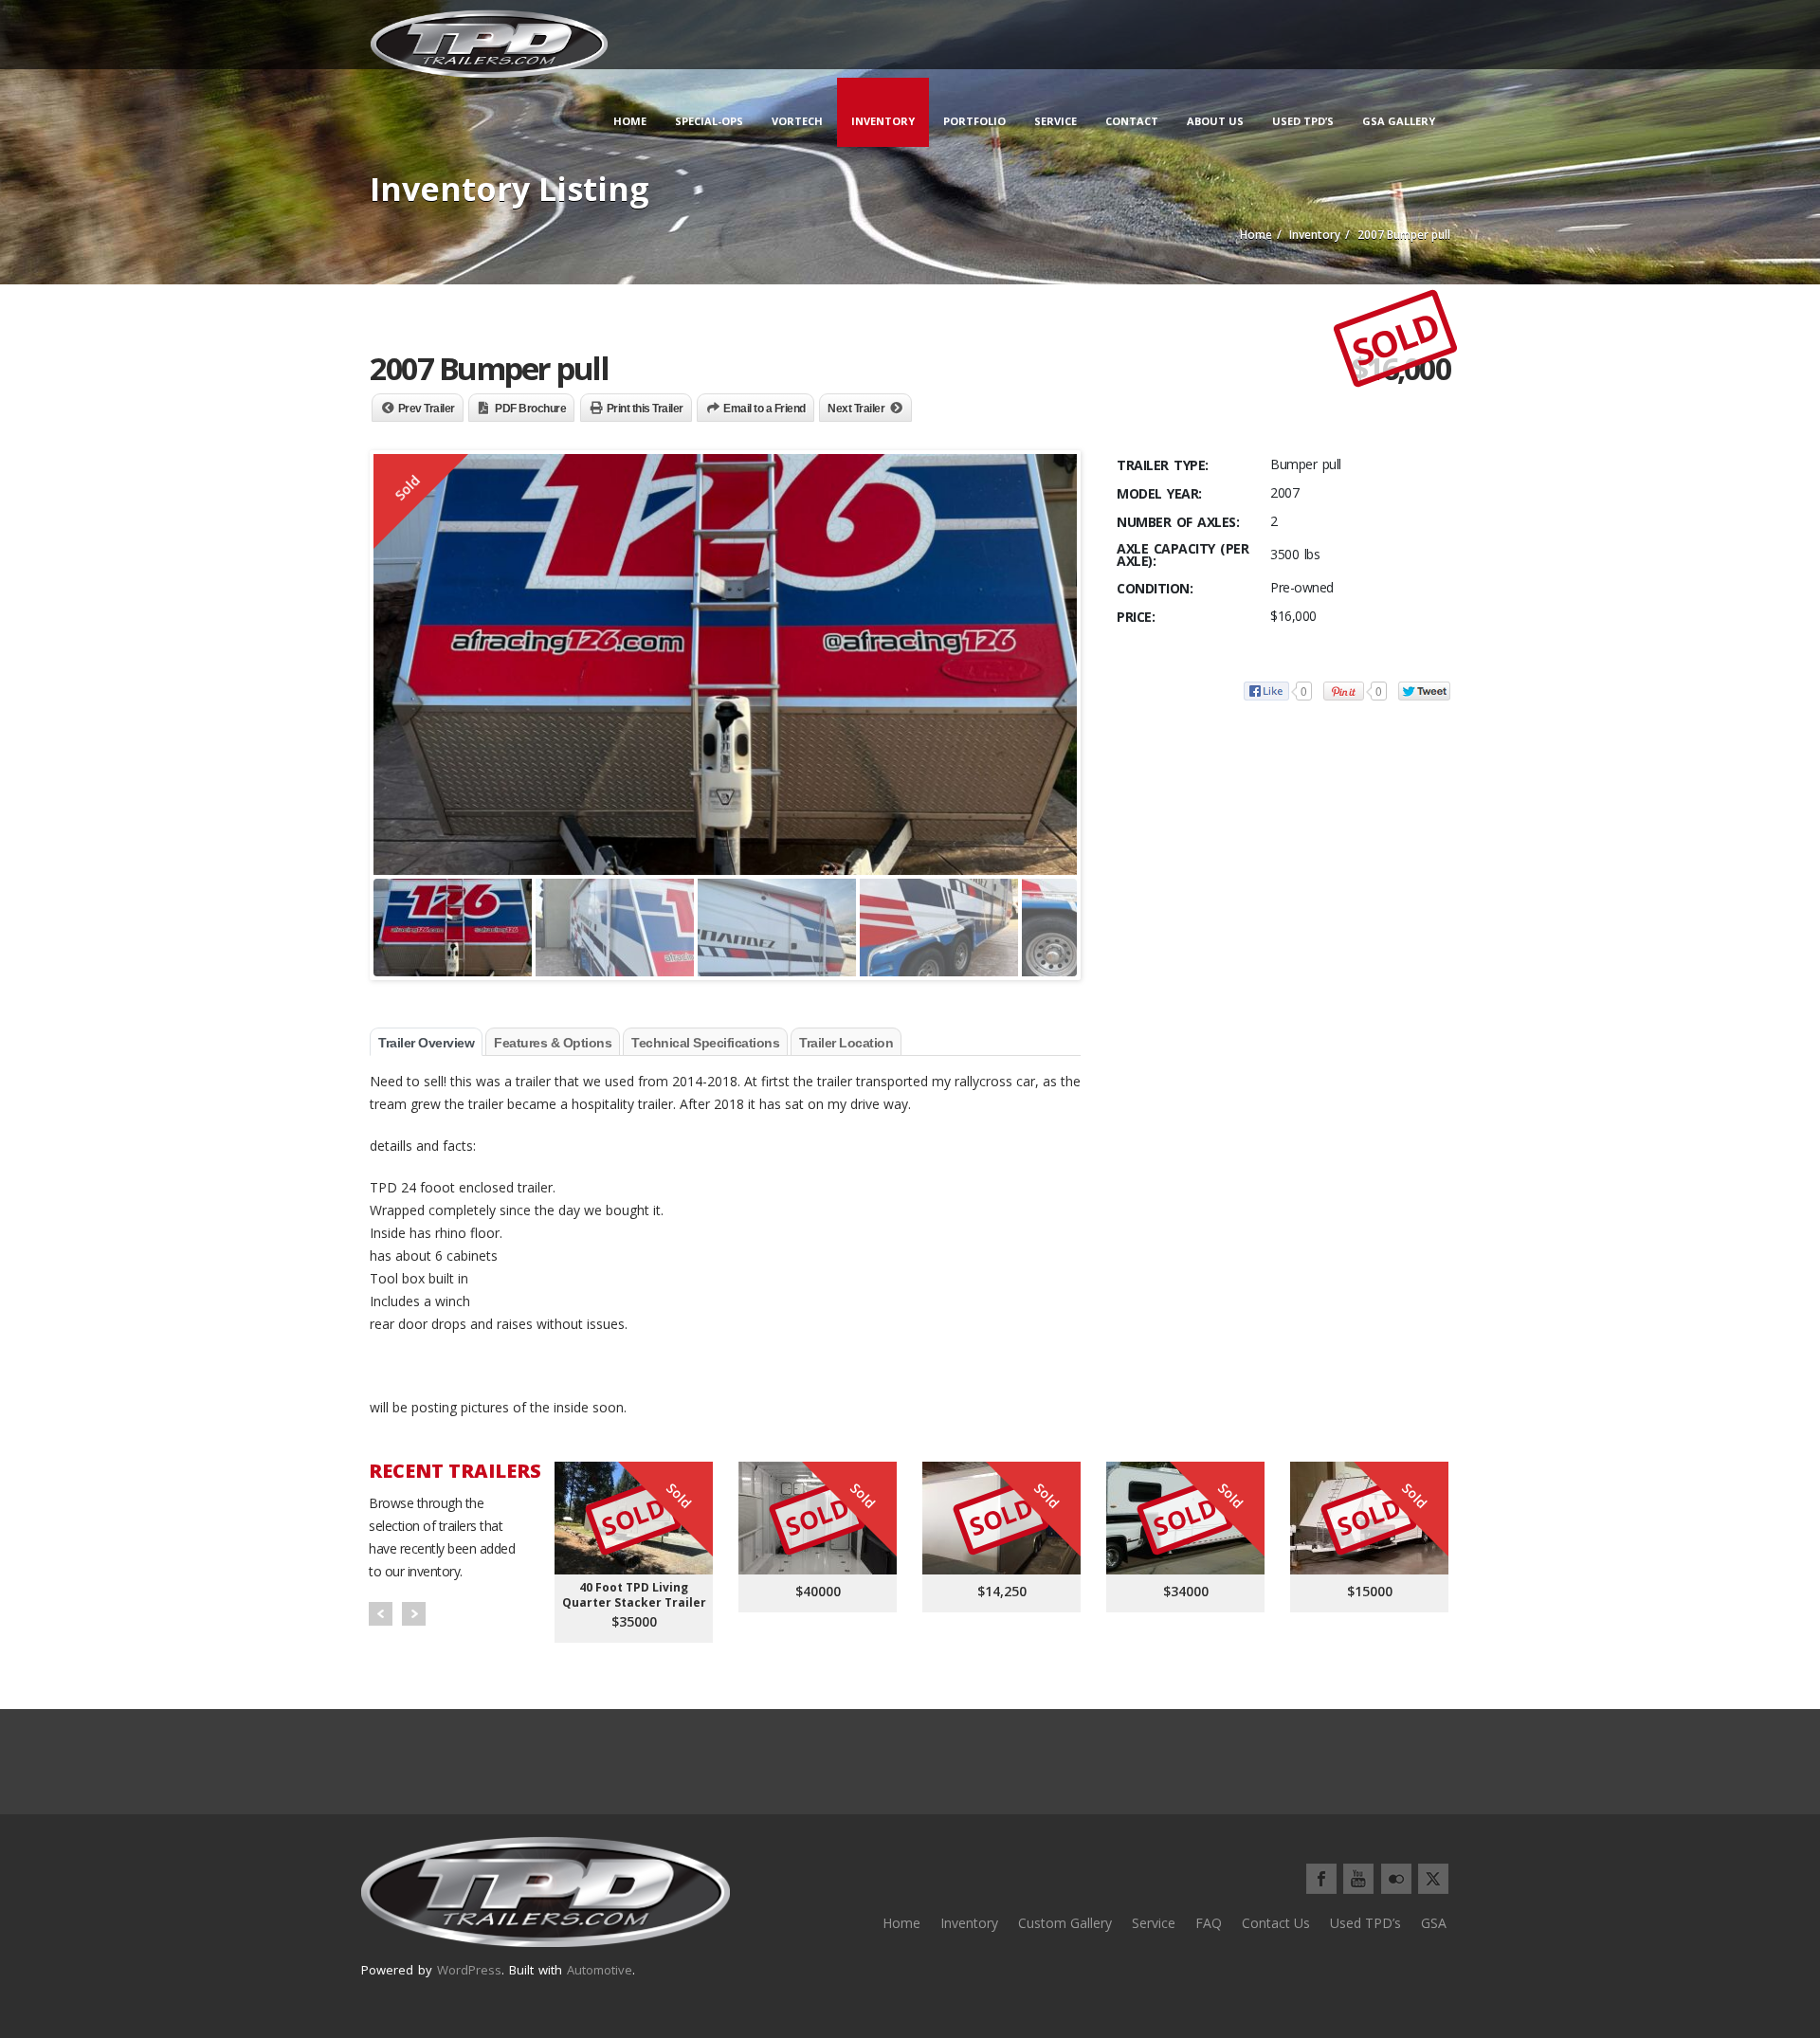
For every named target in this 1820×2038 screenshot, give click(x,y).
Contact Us (1276, 1923)
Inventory (883, 121)
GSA (1434, 1923)
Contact (1132, 121)
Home (630, 121)
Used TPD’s (1303, 121)
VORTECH (797, 121)
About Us (1215, 121)
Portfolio (974, 121)
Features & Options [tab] (553, 1043)
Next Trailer (856, 409)
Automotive (600, 1970)
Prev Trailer (427, 409)
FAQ (1209, 1923)
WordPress (469, 1970)
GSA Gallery (1399, 121)
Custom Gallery (1065, 1923)
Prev (381, 1614)
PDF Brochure (530, 409)
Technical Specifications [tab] (705, 1043)
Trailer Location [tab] (846, 1043)
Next (414, 1614)
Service (1056, 121)
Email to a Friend (764, 409)
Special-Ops (709, 121)
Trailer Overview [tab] (426, 1043)
